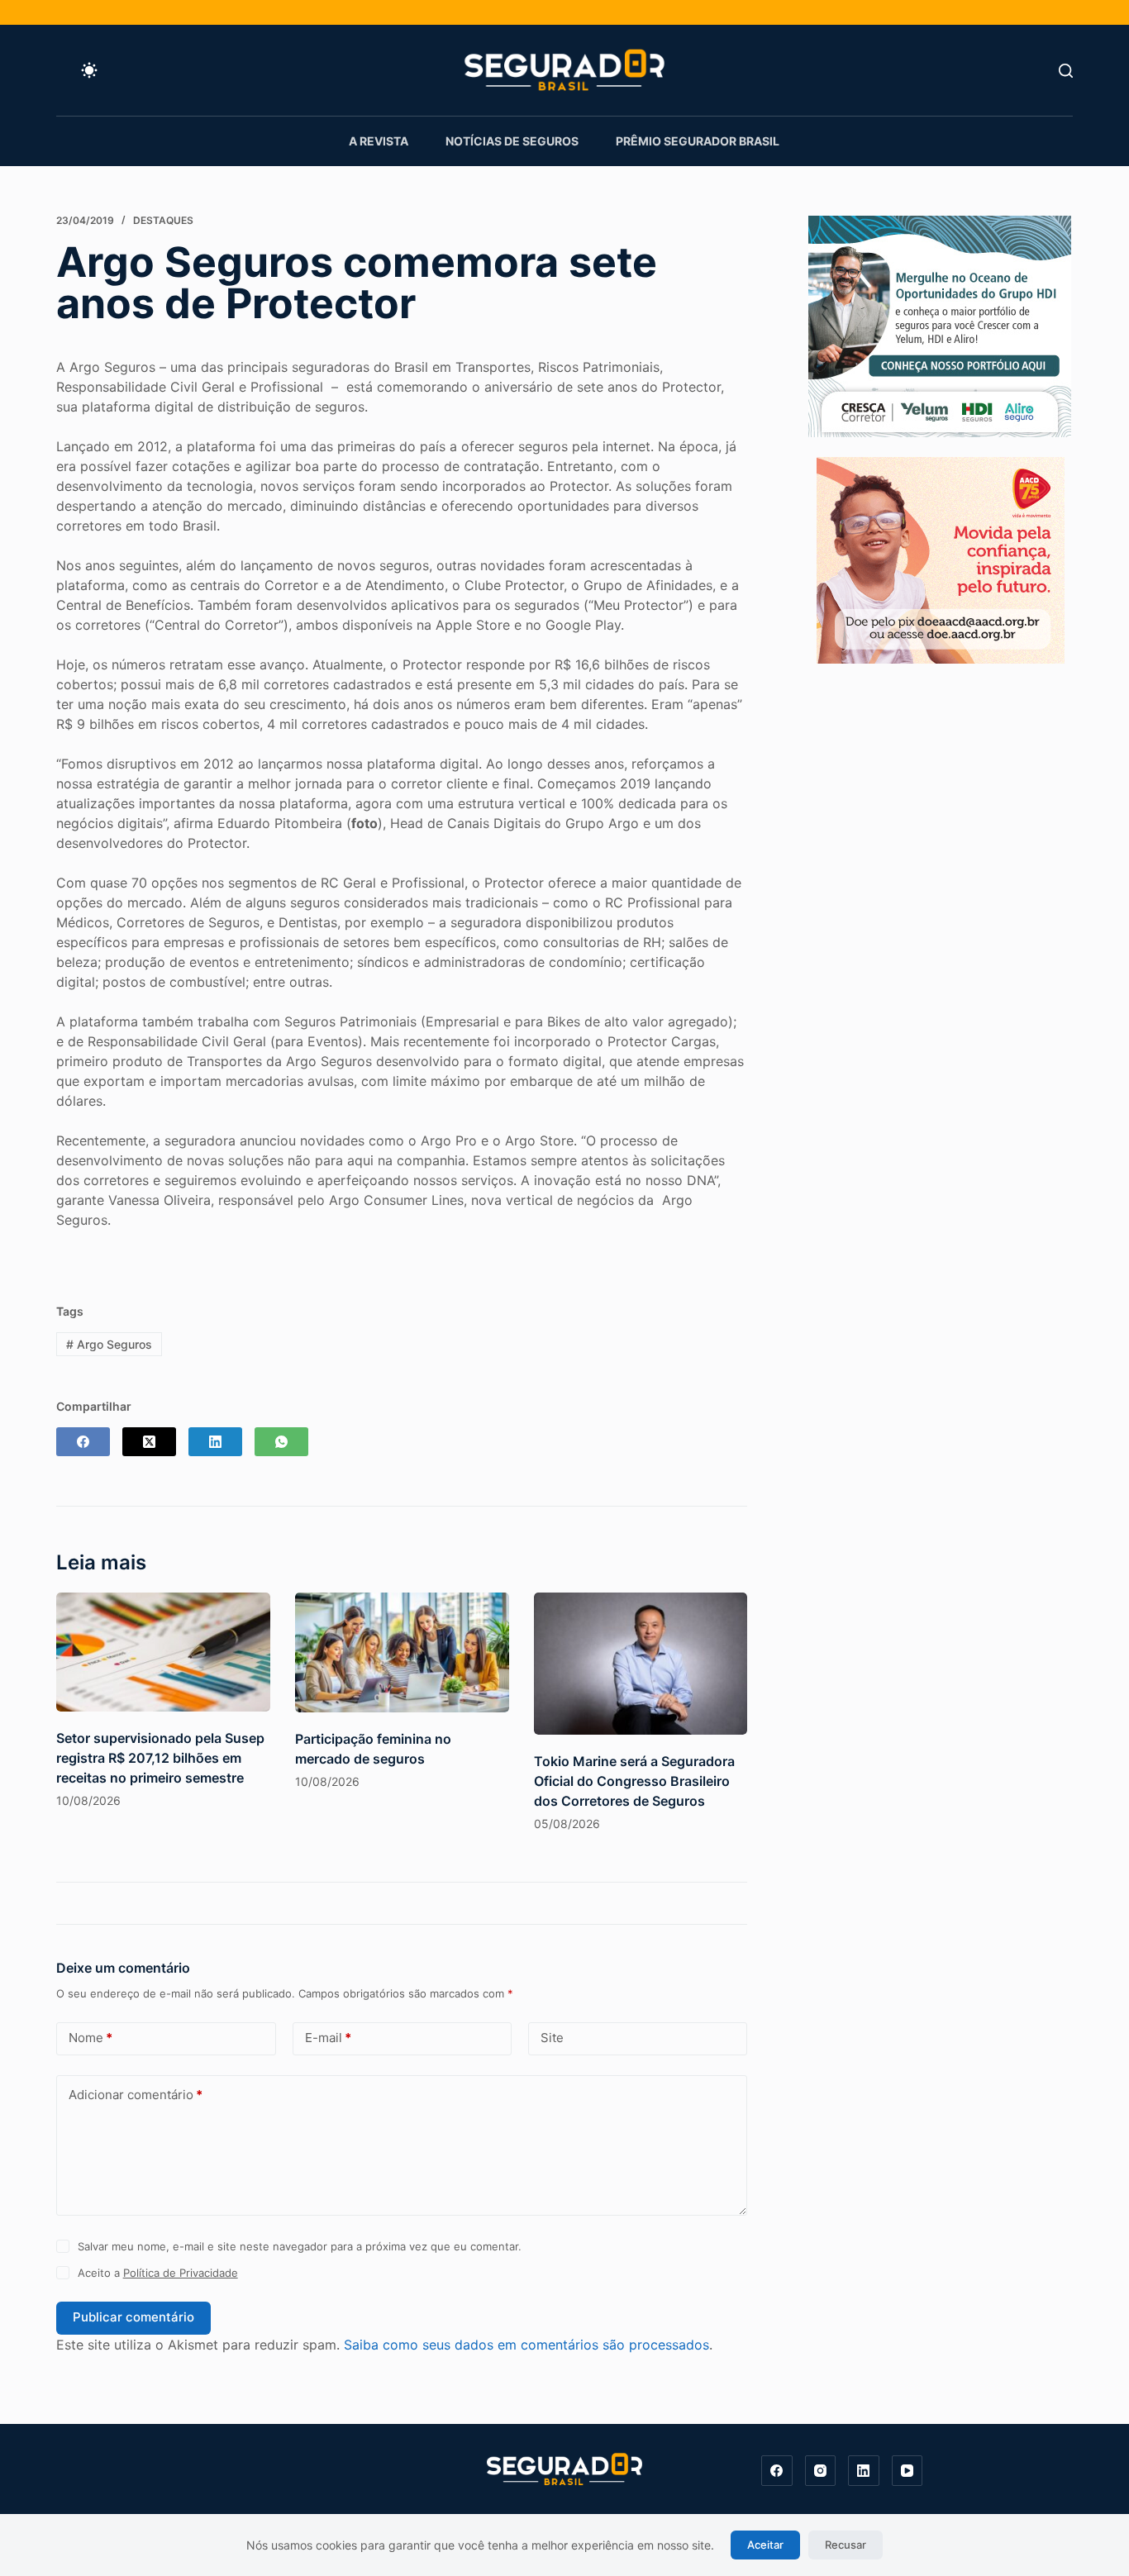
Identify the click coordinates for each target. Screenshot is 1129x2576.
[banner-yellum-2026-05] (940, 325)
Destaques (163, 220)
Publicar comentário (133, 2317)
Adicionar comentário (136, 2095)
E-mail (328, 2038)
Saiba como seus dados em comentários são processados (526, 2345)
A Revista (379, 141)
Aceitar (765, 2545)
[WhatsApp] (281, 1442)
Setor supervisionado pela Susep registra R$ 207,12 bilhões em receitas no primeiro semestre (160, 1758)
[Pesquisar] (1066, 71)
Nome (91, 2038)
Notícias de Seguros (512, 141)
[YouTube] (907, 2471)
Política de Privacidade (181, 2273)
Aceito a (158, 2273)
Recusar (846, 2545)
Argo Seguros (109, 1344)
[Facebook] (83, 1442)
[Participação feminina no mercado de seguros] (402, 1652)
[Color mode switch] (89, 70)
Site (552, 2038)
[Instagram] (821, 2471)
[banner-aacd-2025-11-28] (941, 559)
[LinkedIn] (215, 1442)
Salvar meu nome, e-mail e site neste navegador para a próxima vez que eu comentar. (300, 2246)
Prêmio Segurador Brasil (698, 141)
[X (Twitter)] (149, 1442)
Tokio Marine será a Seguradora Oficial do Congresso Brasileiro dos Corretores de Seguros (634, 1781)
